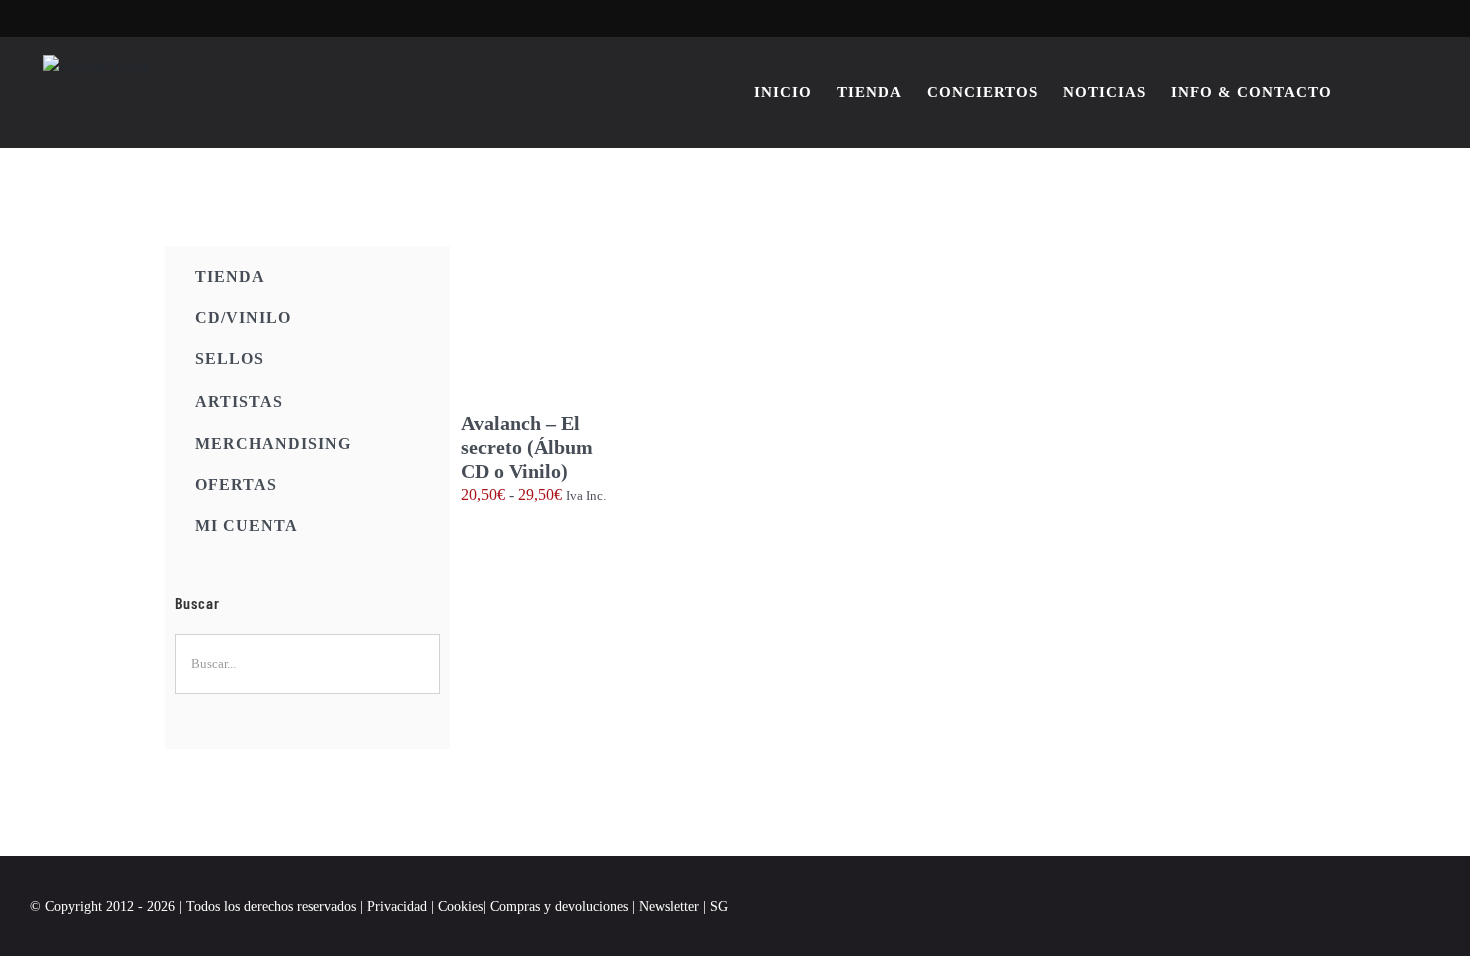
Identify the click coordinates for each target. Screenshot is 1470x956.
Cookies (460, 906)
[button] (1408, 92)
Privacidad (397, 906)
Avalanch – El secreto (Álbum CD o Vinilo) (527, 447)
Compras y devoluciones (559, 906)
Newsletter (671, 906)
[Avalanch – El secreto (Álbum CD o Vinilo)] (543, 328)
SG (719, 906)
